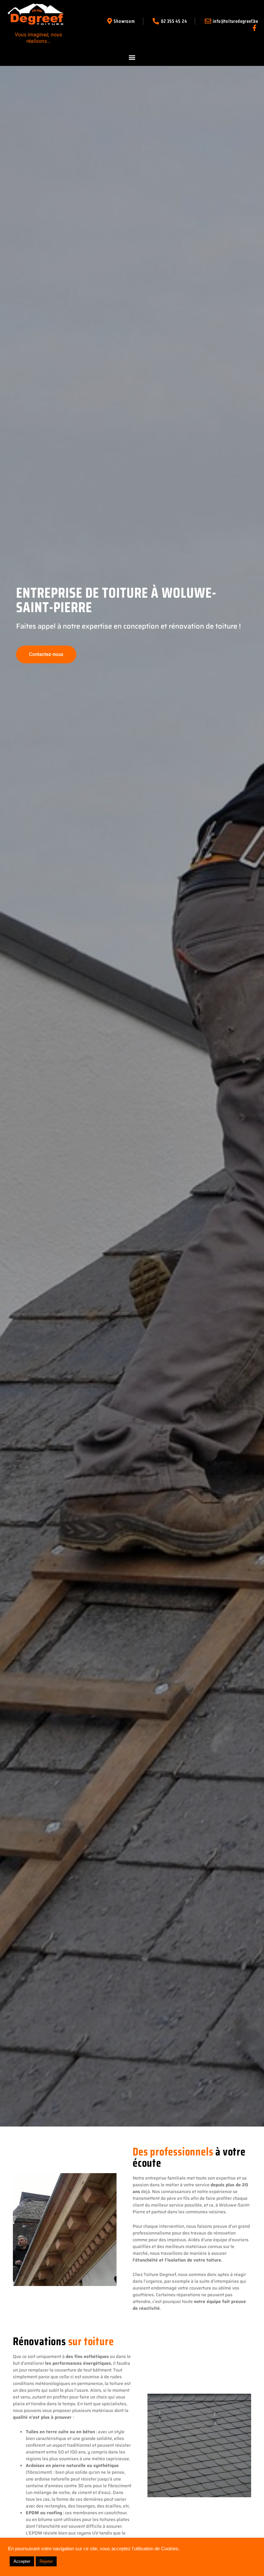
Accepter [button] (22, 2561)
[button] (132, 57)
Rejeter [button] (46, 2561)
